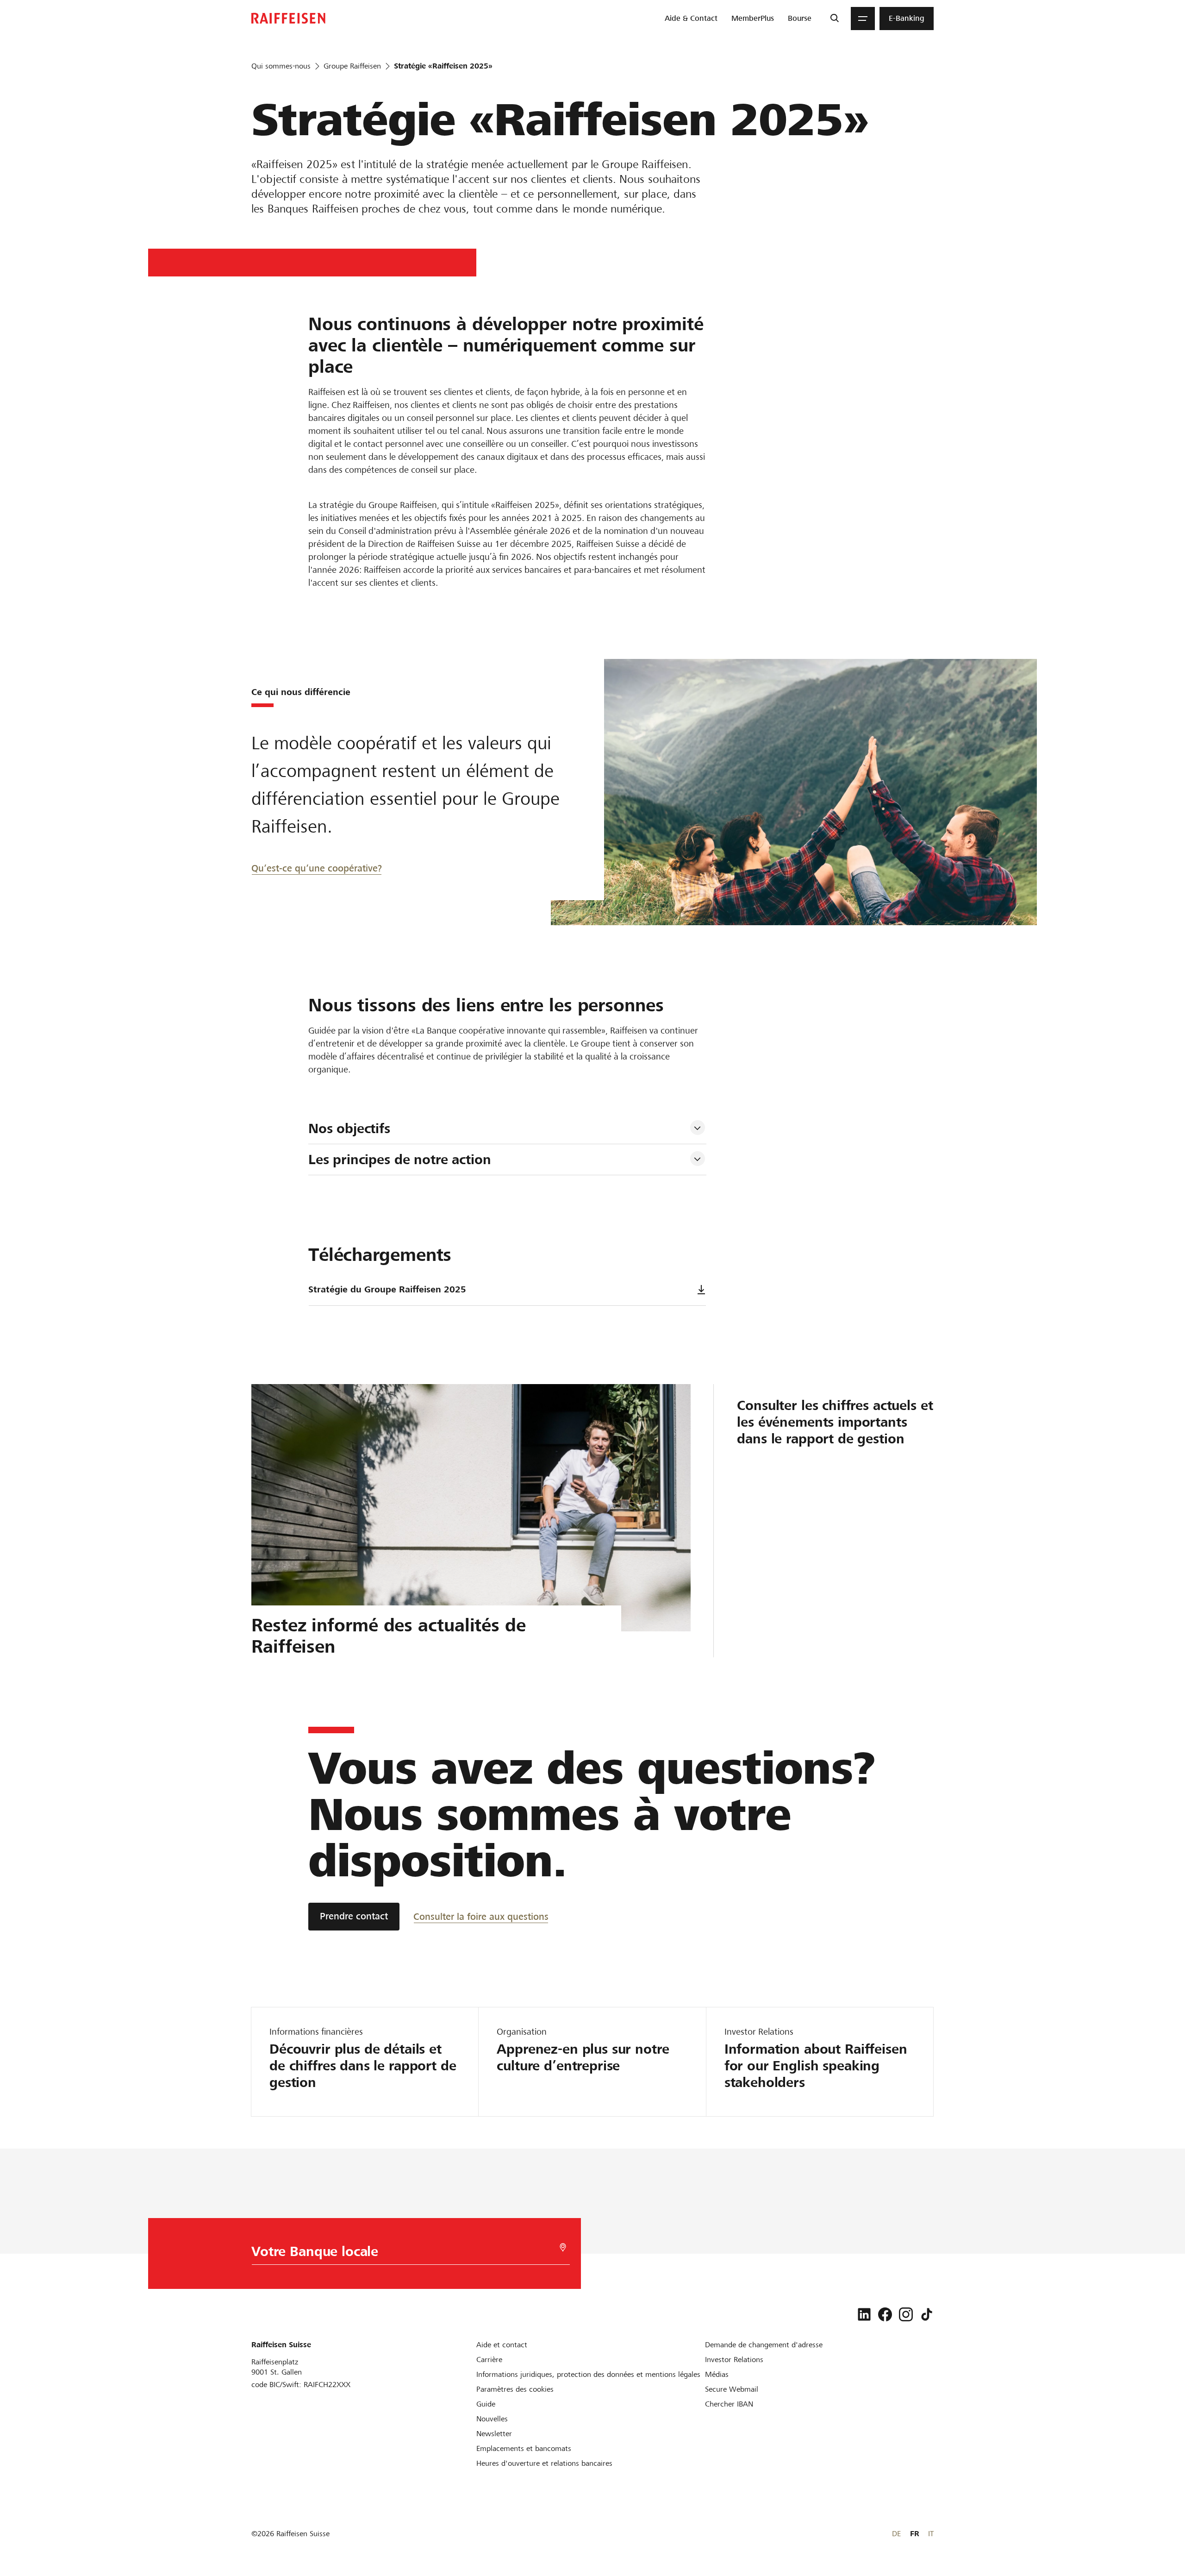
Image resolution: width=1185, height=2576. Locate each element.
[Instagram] (906, 2314)
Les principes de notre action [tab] (400, 1160)
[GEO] (563, 2247)
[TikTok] (927, 2314)
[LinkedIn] (864, 2314)
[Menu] (863, 19)
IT (931, 2534)
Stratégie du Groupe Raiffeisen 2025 (387, 1289)
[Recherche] (834, 19)
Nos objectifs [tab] (349, 1128)
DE (896, 2534)
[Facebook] (885, 2314)
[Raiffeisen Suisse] (288, 18)
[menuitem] (691, 19)
